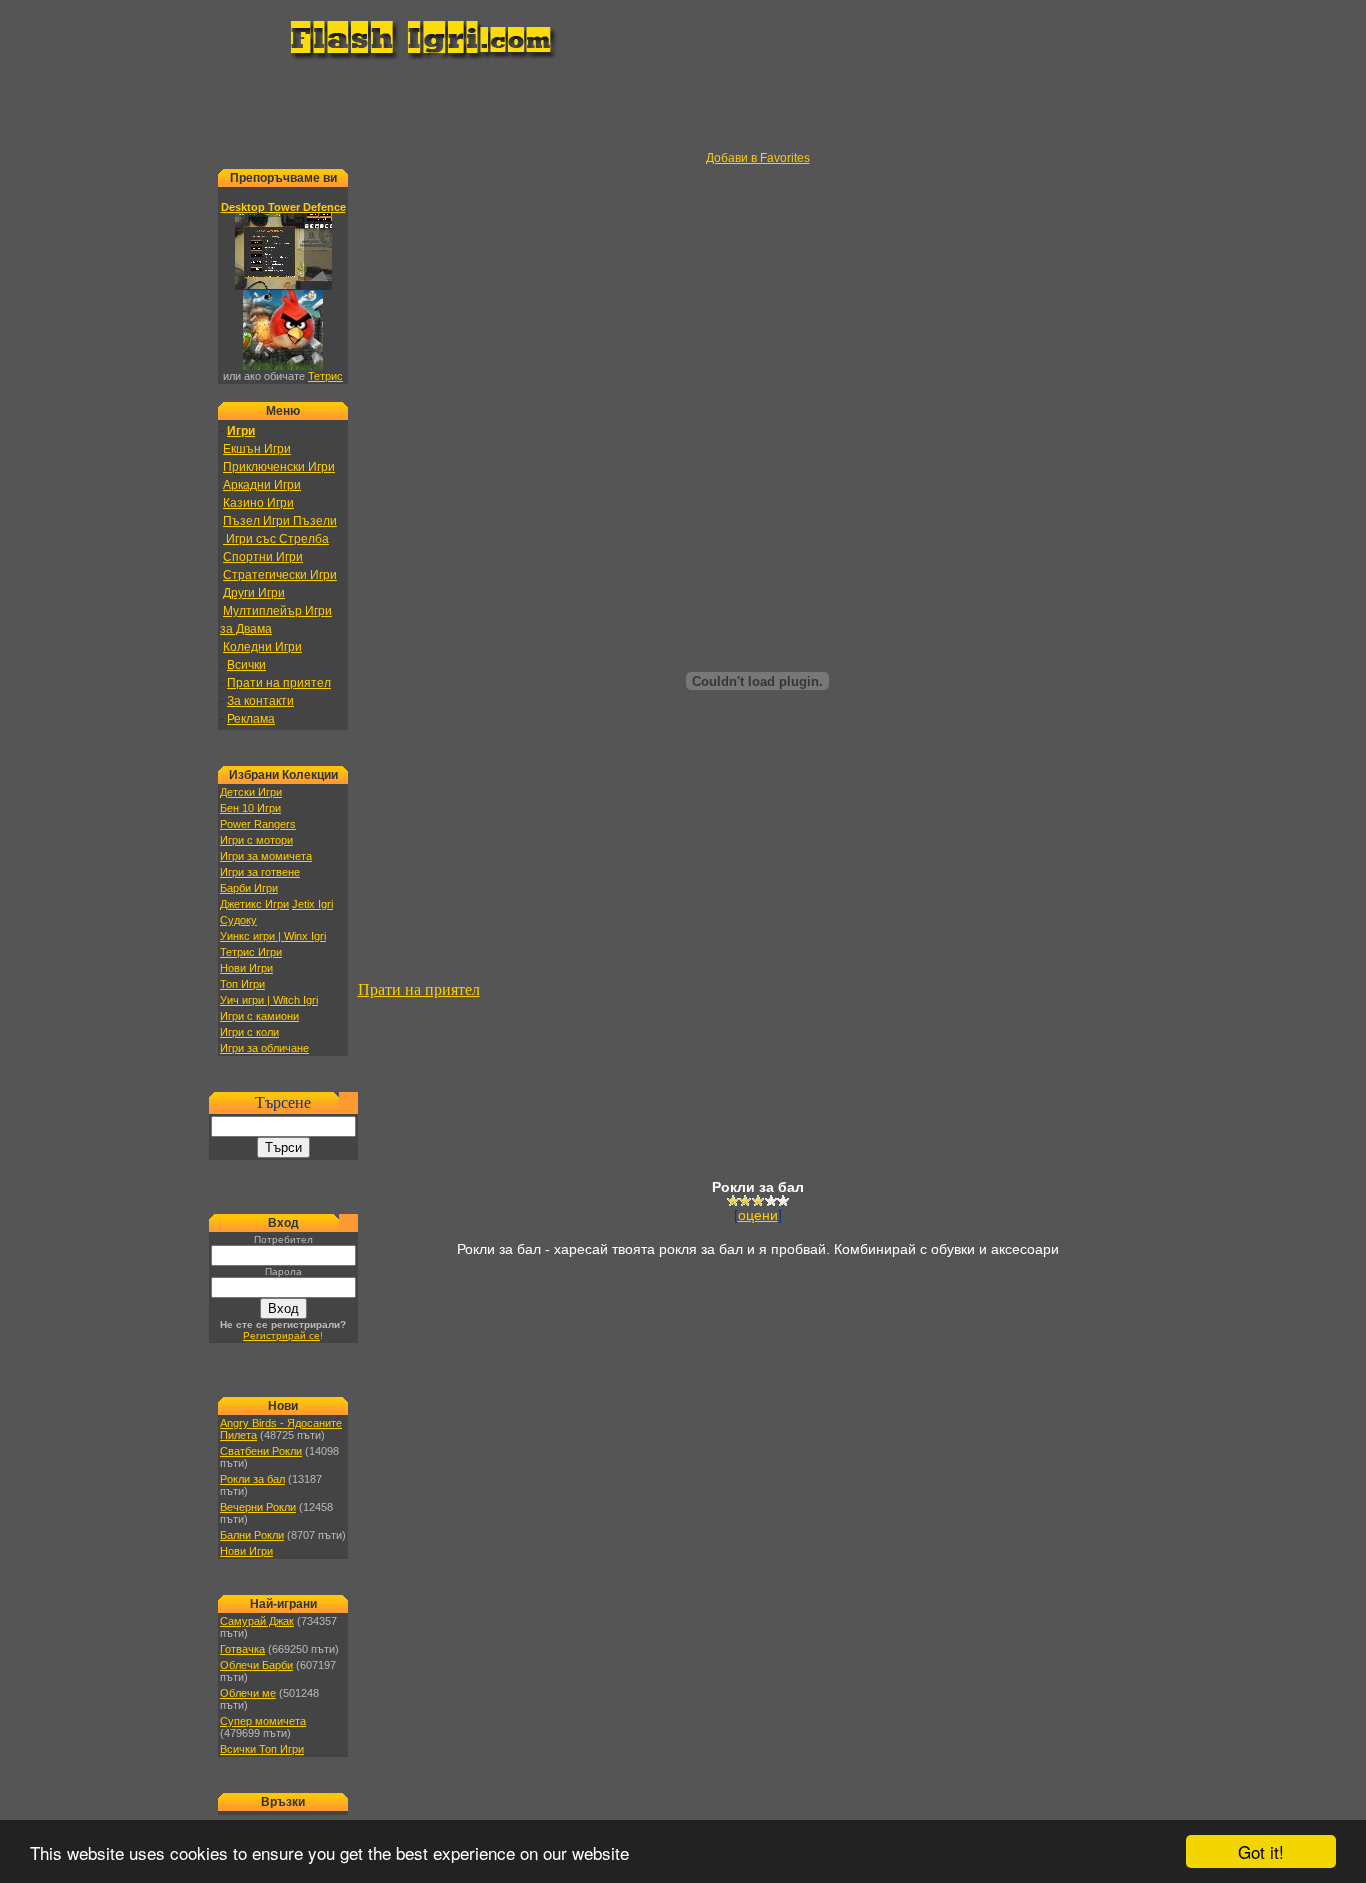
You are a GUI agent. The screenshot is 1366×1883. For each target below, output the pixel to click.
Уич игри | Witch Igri (269, 1000)
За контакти (260, 701)
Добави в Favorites (758, 158)
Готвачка (242, 1649)
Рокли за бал (252, 1479)
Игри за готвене (260, 872)
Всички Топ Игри (262, 1749)
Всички (246, 665)
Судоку (238, 920)
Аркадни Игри (262, 485)
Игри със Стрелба (276, 539)
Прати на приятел (279, 683)
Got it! (1261, 1851)
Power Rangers (258, 824)
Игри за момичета (266, 856)
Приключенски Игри (279, 467)
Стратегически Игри (280, 575)
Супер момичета (263, 1721)
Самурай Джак (257, 1621)
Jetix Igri (312, 904)
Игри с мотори (256, 840)
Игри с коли (249, 1032)
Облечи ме (248, 1693)
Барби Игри (249, 888)
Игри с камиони (259, 1016)
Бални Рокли (252, 1535)
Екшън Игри (257, 449)
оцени (758, 1215)
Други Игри (254, 593)
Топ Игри (242, 984)
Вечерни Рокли (258, 1507)
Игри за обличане (264, 1048)
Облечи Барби (256, 1665)
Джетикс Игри (254, 904)
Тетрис (325, 376)
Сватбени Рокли (261, 1451)
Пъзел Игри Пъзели (280, 521)
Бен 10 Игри (250, 808)
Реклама (251, 719)
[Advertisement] (683, 106)
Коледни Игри (262, 647)
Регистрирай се (281, 1335)
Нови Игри (246, 968)
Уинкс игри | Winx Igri (273, 936)
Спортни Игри (263, 557)
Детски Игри (251, 792)
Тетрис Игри (251, 952)
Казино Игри (258, 503)
